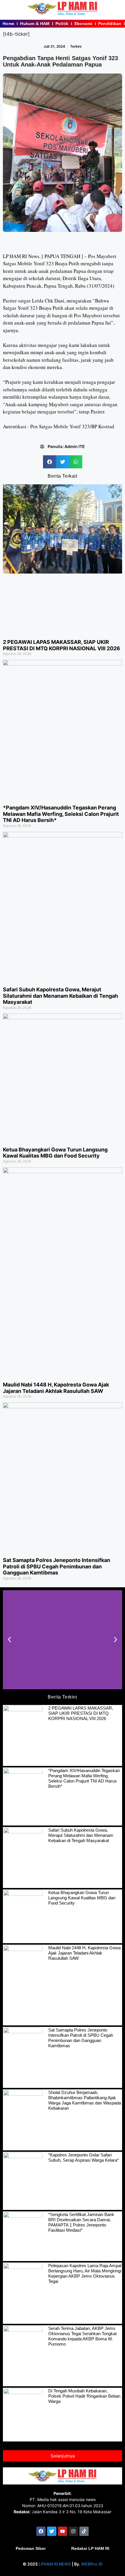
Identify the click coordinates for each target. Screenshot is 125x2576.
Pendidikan (110, 24)
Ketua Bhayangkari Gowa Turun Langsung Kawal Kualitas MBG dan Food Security (55, 1153)
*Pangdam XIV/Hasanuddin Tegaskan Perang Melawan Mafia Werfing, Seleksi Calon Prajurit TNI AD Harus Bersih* (61, 814)
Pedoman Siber (31, 2548)
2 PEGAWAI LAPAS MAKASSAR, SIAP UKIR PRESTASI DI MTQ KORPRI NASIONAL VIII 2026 (61, 645)
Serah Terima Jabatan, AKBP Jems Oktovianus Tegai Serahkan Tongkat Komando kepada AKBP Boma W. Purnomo (82, 2336)
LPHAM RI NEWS (55, 2564)
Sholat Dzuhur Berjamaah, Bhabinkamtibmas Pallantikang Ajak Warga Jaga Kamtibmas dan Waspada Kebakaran (85, 2100)
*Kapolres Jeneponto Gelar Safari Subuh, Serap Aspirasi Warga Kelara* (84, 2157)
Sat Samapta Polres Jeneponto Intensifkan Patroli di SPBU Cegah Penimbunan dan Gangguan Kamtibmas (57, 1566)
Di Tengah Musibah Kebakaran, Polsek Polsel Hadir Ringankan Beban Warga (84, 2396)
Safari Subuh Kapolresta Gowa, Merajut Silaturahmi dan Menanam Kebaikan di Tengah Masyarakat (60, 996)
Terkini (76, 46)
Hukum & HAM (35, 24)
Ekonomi (83, 24)
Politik (62, 24)
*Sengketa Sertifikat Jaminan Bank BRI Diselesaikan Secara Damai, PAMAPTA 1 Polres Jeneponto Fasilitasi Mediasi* (81, 2222)
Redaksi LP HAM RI (90, 2548)
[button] (50, 462)
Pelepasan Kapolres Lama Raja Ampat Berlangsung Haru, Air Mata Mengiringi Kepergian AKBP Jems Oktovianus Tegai (85, 2273)
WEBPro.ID (92, 2564)
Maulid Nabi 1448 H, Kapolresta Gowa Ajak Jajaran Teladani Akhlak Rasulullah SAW (56, 1388)
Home (8, 24)
